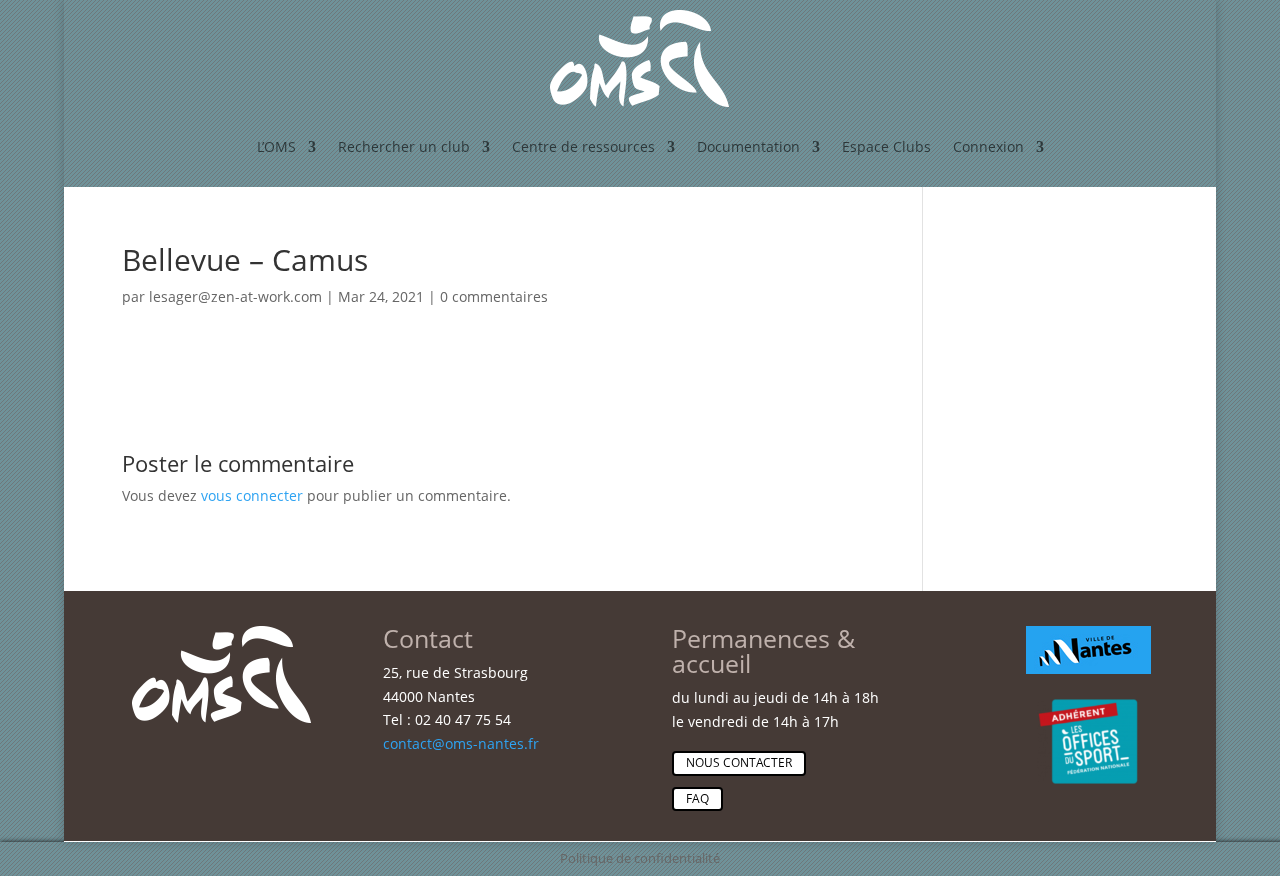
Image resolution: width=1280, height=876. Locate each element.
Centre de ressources (583, 146)
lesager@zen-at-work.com (235, 296)
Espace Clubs (886, 146)
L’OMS (276, 146)
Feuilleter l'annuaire (1110, 406)
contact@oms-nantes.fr (461, 743)
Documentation (748, 146)
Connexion (988, 146)
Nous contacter (739, 762)
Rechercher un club (404, 146)
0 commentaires (494, 296)
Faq (697, 798)
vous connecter (252, 495)
